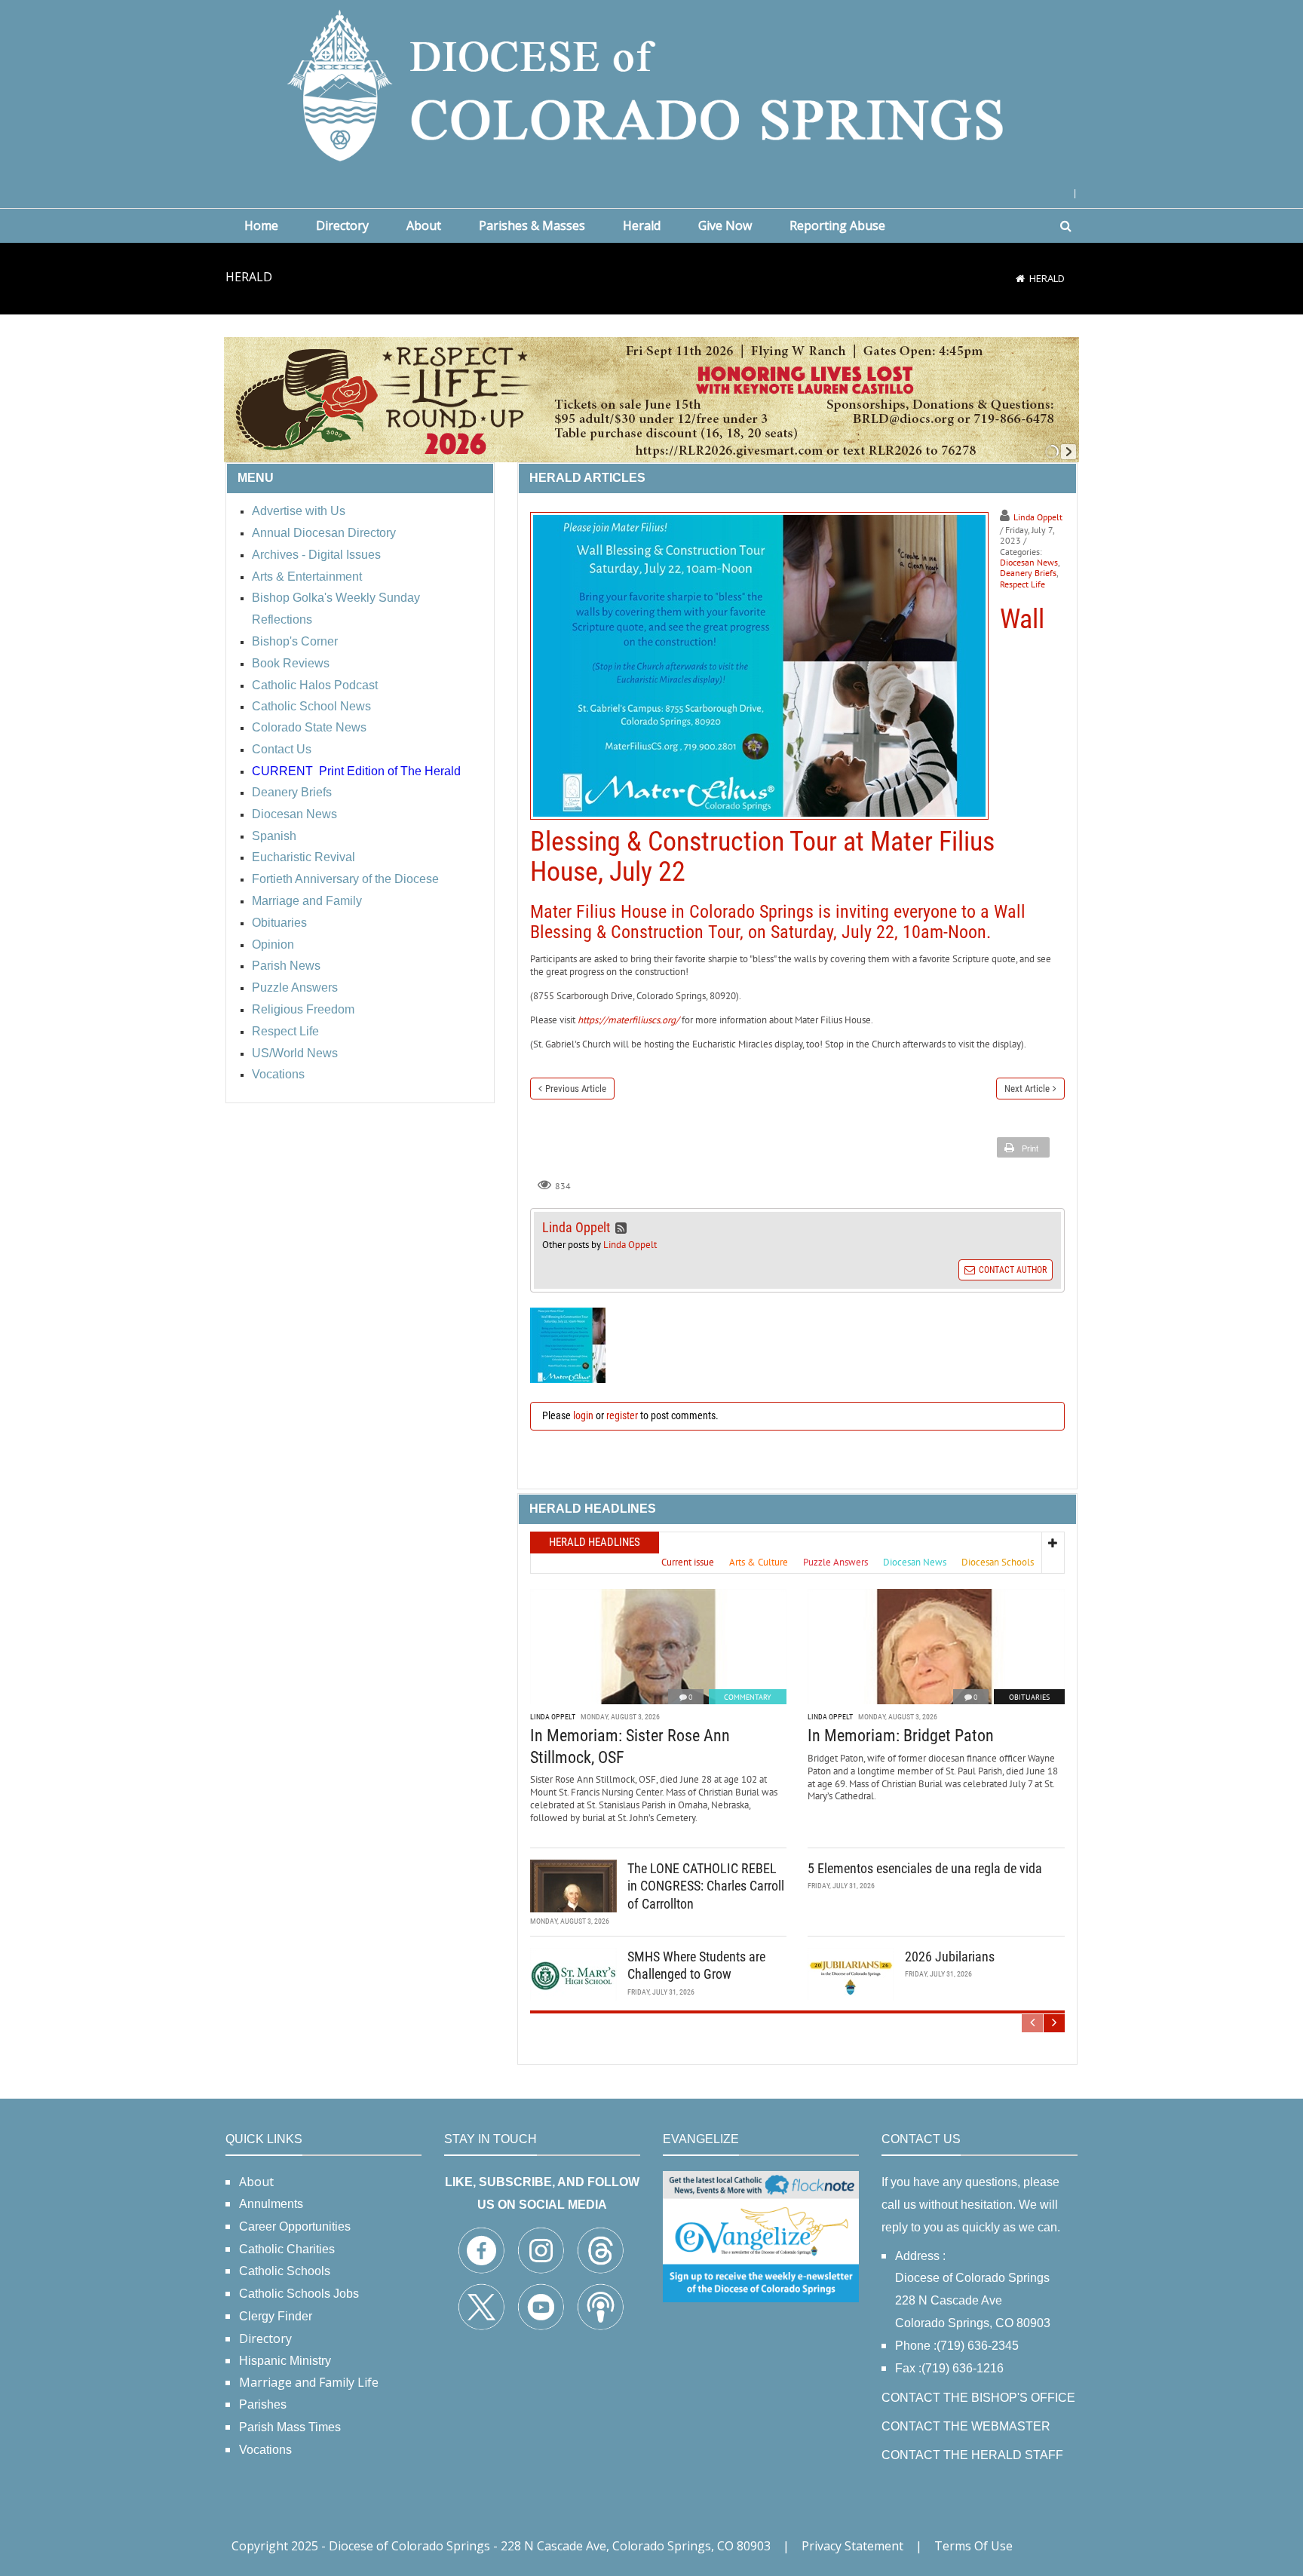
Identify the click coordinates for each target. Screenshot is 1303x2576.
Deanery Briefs (1028, 573)
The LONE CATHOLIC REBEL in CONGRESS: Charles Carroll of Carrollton (706, 1886)
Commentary (748, 1697)
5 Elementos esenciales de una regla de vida (925, 1868)
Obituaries (1029, 1697)
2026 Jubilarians (950, 1957)
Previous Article (576, 1089)
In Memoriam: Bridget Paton (901, 1736)
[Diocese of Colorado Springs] (651, 84)
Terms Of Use (973, 2546)
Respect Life (1022, 584)
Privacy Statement (852, 2546)
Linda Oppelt (1038, 517)
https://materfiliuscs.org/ (629, 1020)
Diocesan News (1029, 562)
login (583, 1415)
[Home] (1020, 278)
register (622, 1415)
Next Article (1027, 1089)
